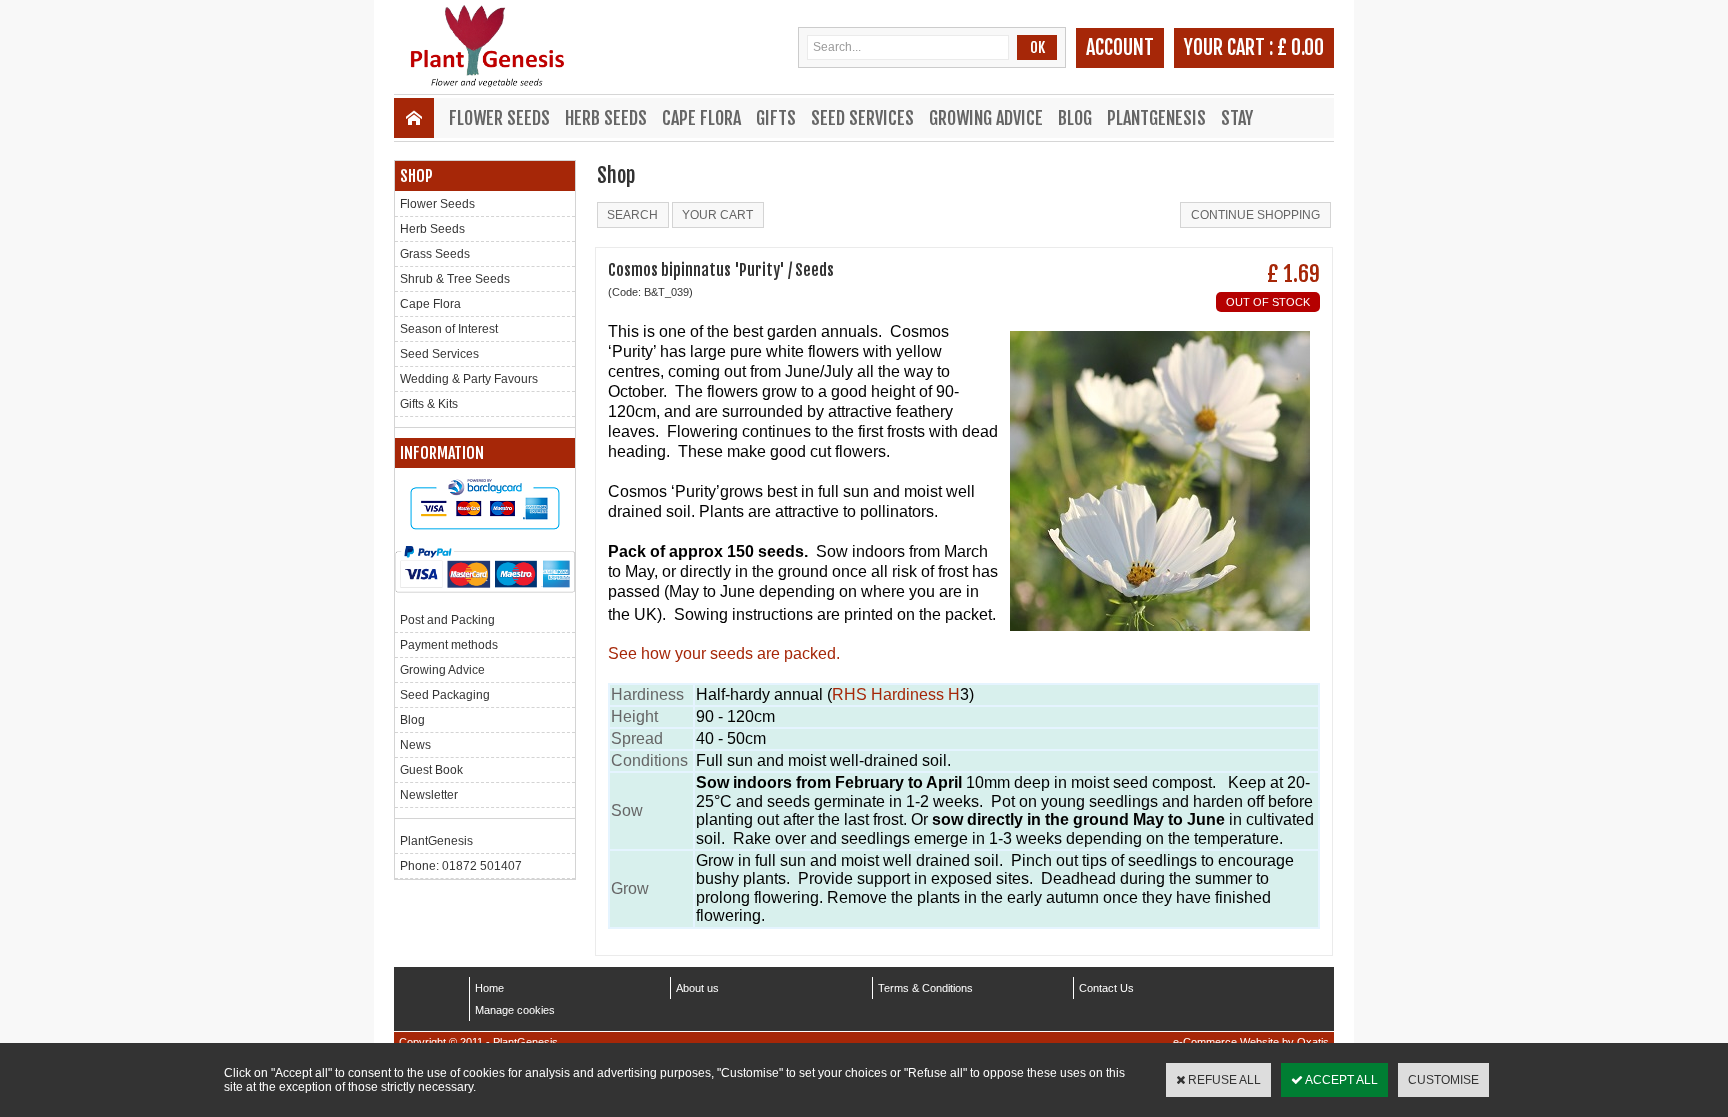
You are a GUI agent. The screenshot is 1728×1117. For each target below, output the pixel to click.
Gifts (776, 118)
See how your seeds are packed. (724, 653)
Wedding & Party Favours (469, 379)
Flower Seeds (499, 118)
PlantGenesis (1156, 118)
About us (697, 988)
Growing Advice (986, 118)
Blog (1075, 118)
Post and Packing (447, 620)
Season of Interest (449, 329)
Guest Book (431, 770)
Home (489, 988)
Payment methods (449, 645)
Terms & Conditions (925, 988)
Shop (416, 176)
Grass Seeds (435, 254)
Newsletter (429, 795)
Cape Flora (701, 118)
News (415, 745)
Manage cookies (515, 1010)
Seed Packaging (445, 695)
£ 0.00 (1300, 47)
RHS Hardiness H (896, 694)
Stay (1237, 118)
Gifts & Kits (429, 404)
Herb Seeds (606, 118)
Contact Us (1106, 988)
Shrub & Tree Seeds (455, 279)
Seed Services (862, 118)
